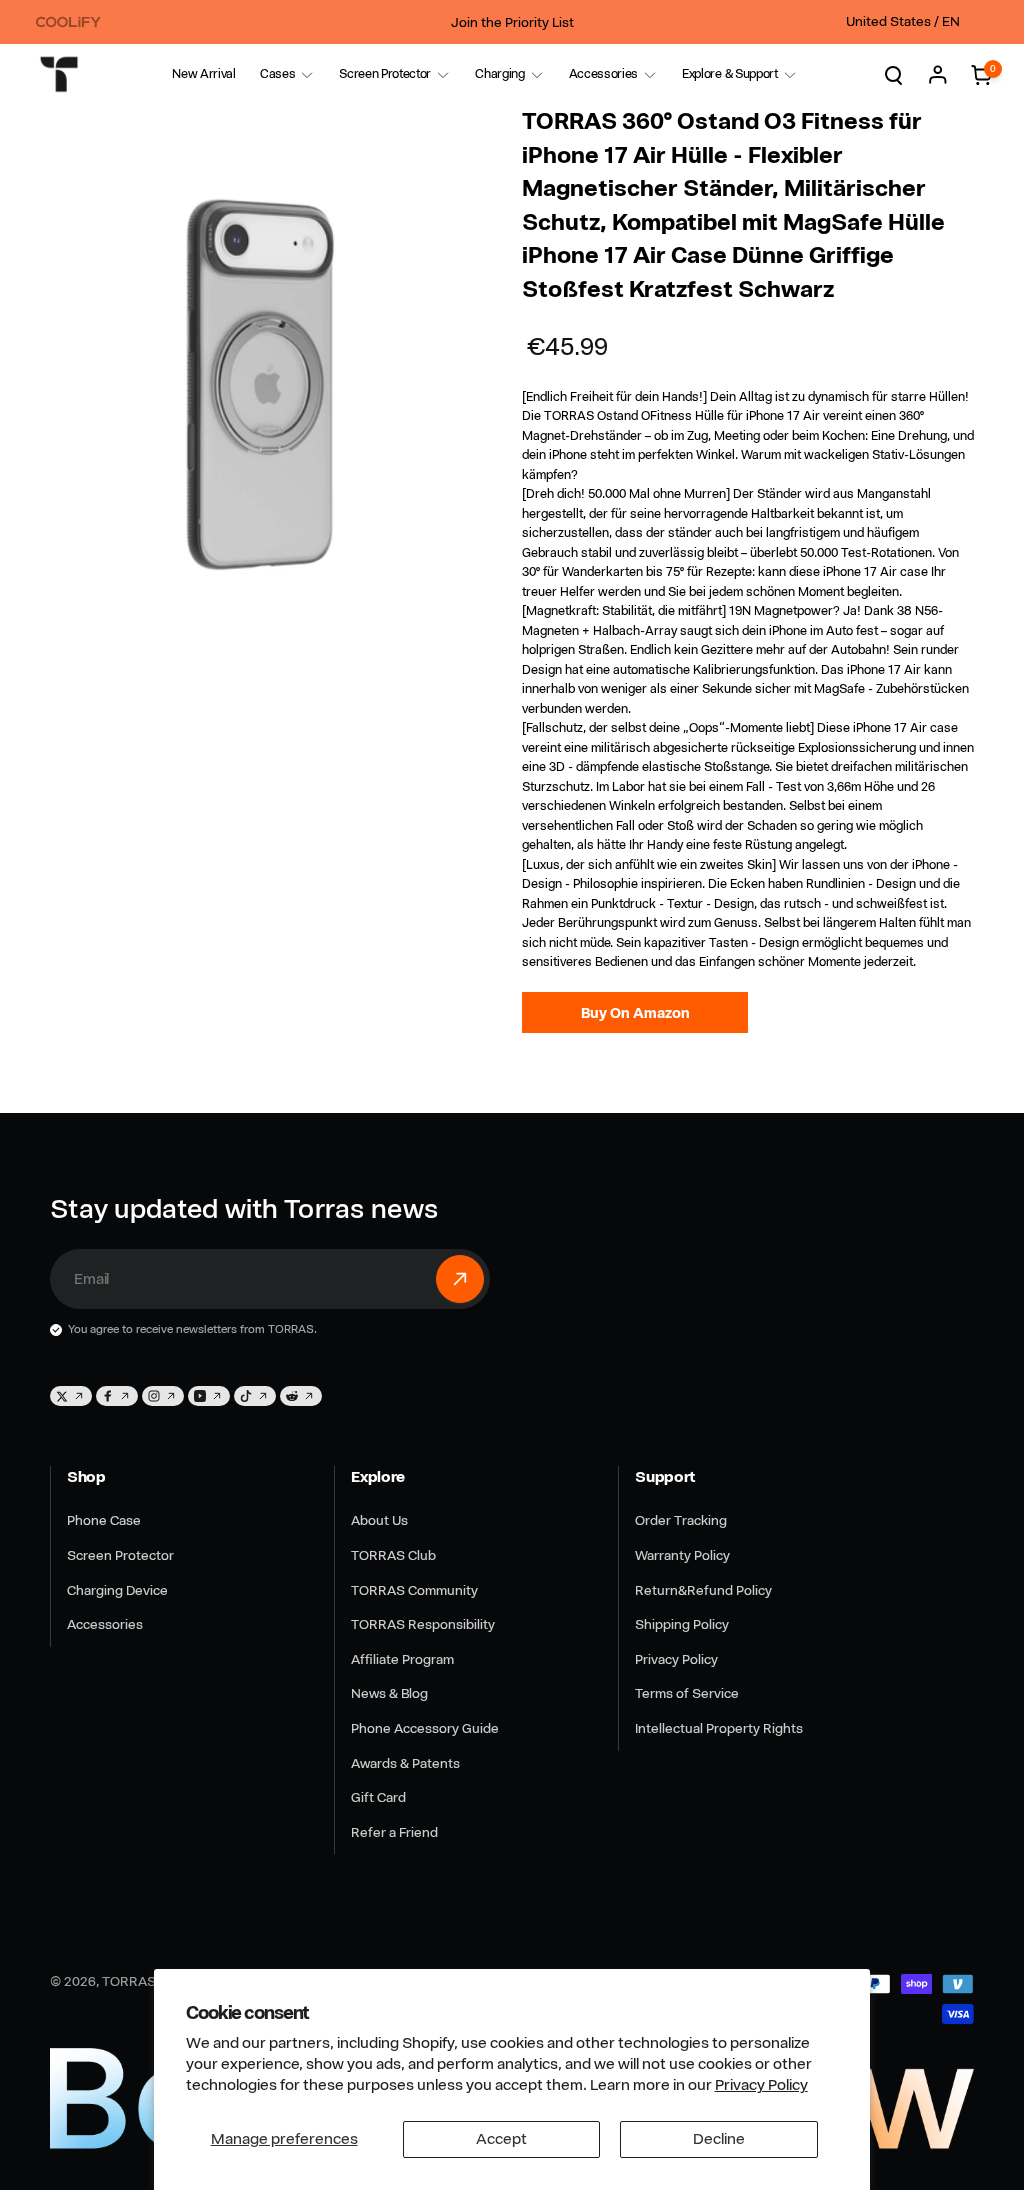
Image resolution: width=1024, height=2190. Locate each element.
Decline (719, 2139)
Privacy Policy (761, 2085)
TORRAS (129, 1981)
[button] (277, 74)
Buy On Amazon (635, 1012)
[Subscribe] (460, 1279)
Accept (501, 2139)
